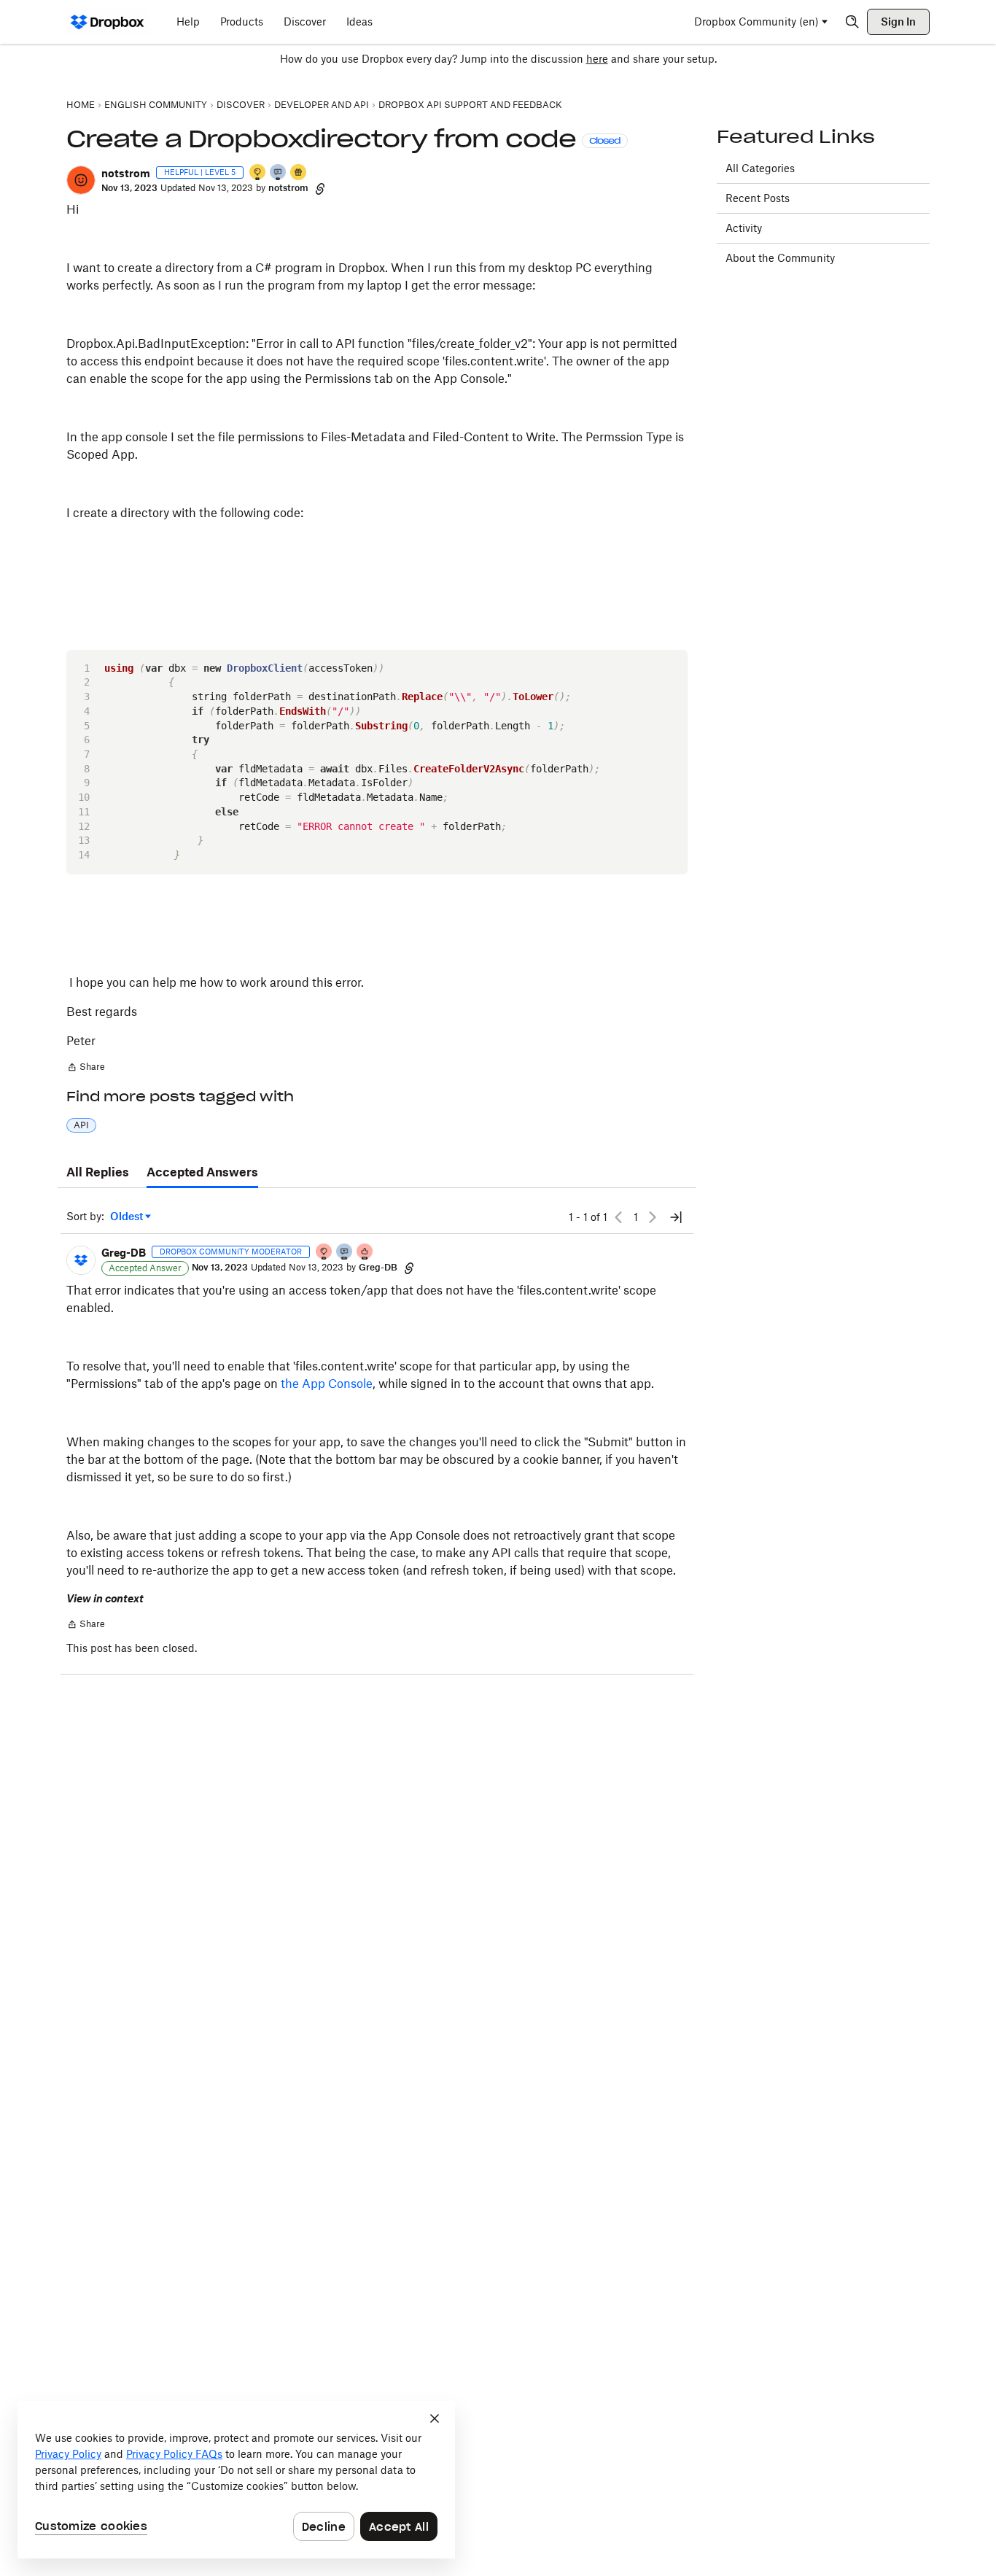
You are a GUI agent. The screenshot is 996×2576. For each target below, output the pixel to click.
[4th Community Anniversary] (324, 1253)
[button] (81, 180)
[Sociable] (345, 1253)
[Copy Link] (320, 188)
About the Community (780, 258)
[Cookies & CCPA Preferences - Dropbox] (236, 2480)
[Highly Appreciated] (365, 1253)
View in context (105, 1598)
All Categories (760, 168)
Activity (744, 228)
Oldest (128, 1217)
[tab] (98, 1173)
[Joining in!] (279, 173)
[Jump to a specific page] (676, 1217)
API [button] (81, 1125)
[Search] (852, 22)
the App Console (327, 1384)
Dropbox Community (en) (756, 22)
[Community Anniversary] (258, 173)
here (597, 59)
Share (86, 1068)
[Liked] (299, 173)
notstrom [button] (126, 173)
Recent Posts (758, 198)
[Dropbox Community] (108, 22)
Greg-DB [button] (124, 1253)
